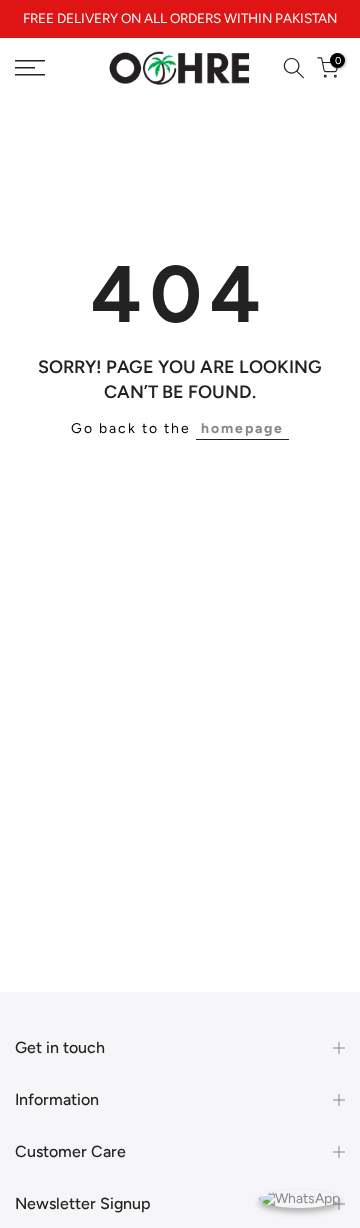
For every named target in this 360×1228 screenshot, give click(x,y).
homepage (242, 428)
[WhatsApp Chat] (299, 1197)
